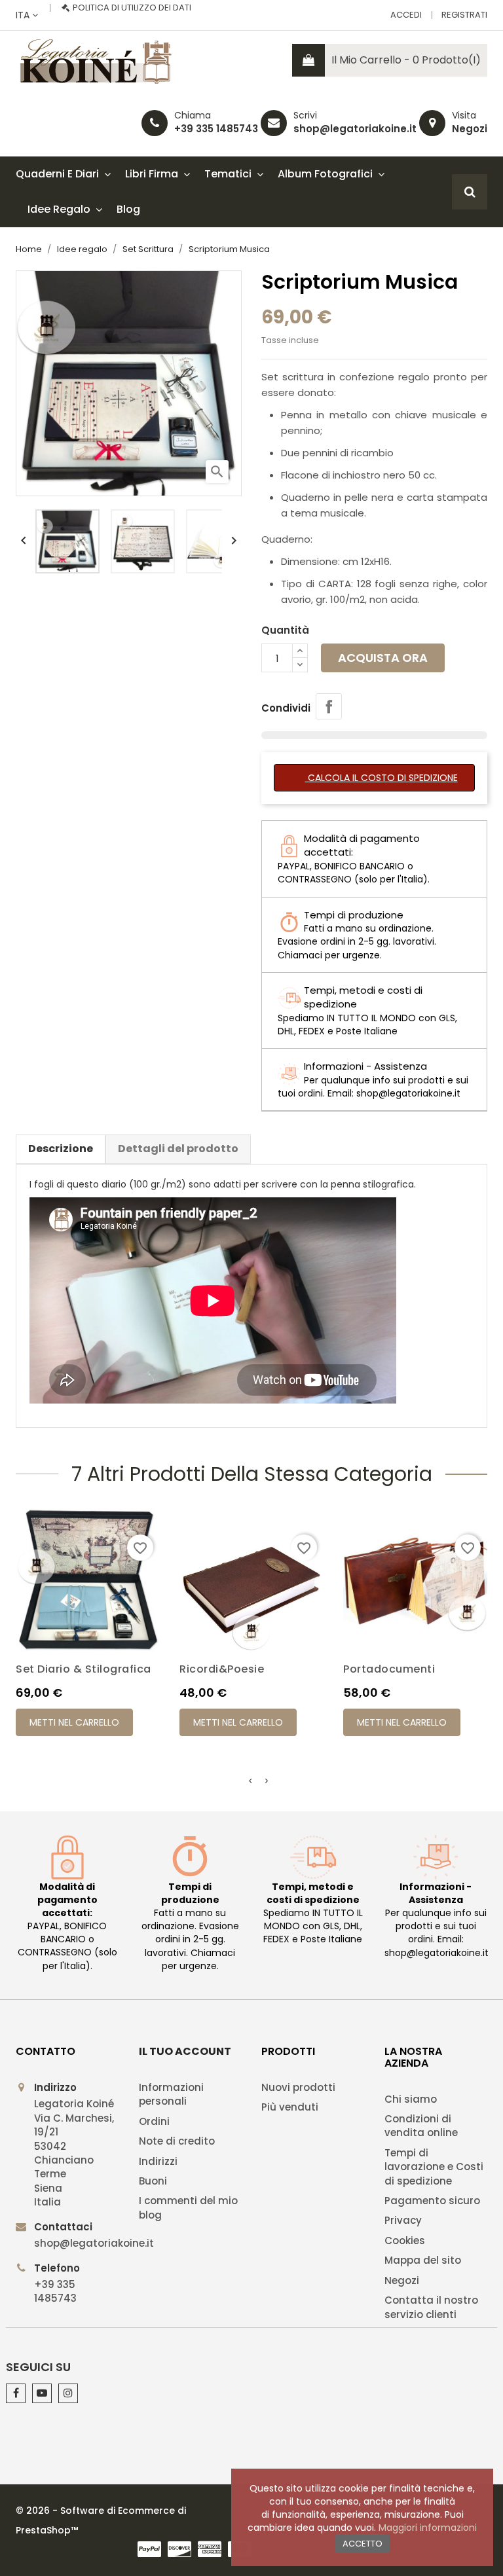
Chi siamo (411, 2099)
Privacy (403, 2220)
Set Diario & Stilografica (84, 1669)
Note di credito (177, 2141)
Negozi (470, 129)
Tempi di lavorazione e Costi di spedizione (434, 2167)
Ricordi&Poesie (222, 1669)
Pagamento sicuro (432, 2201)
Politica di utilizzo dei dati (132, 8)
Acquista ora (383, 658)
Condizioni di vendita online (421, 2126)
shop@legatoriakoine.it (355, 129)
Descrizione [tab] (61, 1149)
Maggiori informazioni (428, 2528)
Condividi (329, 706)
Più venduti (290, 2107)
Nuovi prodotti (298, 2087)
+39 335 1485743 (216, 129)
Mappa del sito (423, 2260)
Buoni (153, 2181)
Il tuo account (185, 2051)
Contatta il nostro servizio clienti (431, 2307)
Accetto (363, 2544)
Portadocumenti (389, 1669)
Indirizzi (158, 2161)
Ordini (154, 2121)
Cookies (405, 2240)
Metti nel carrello (74, 1722)
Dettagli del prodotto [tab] (178, 1149)
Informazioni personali (171, 2094)
